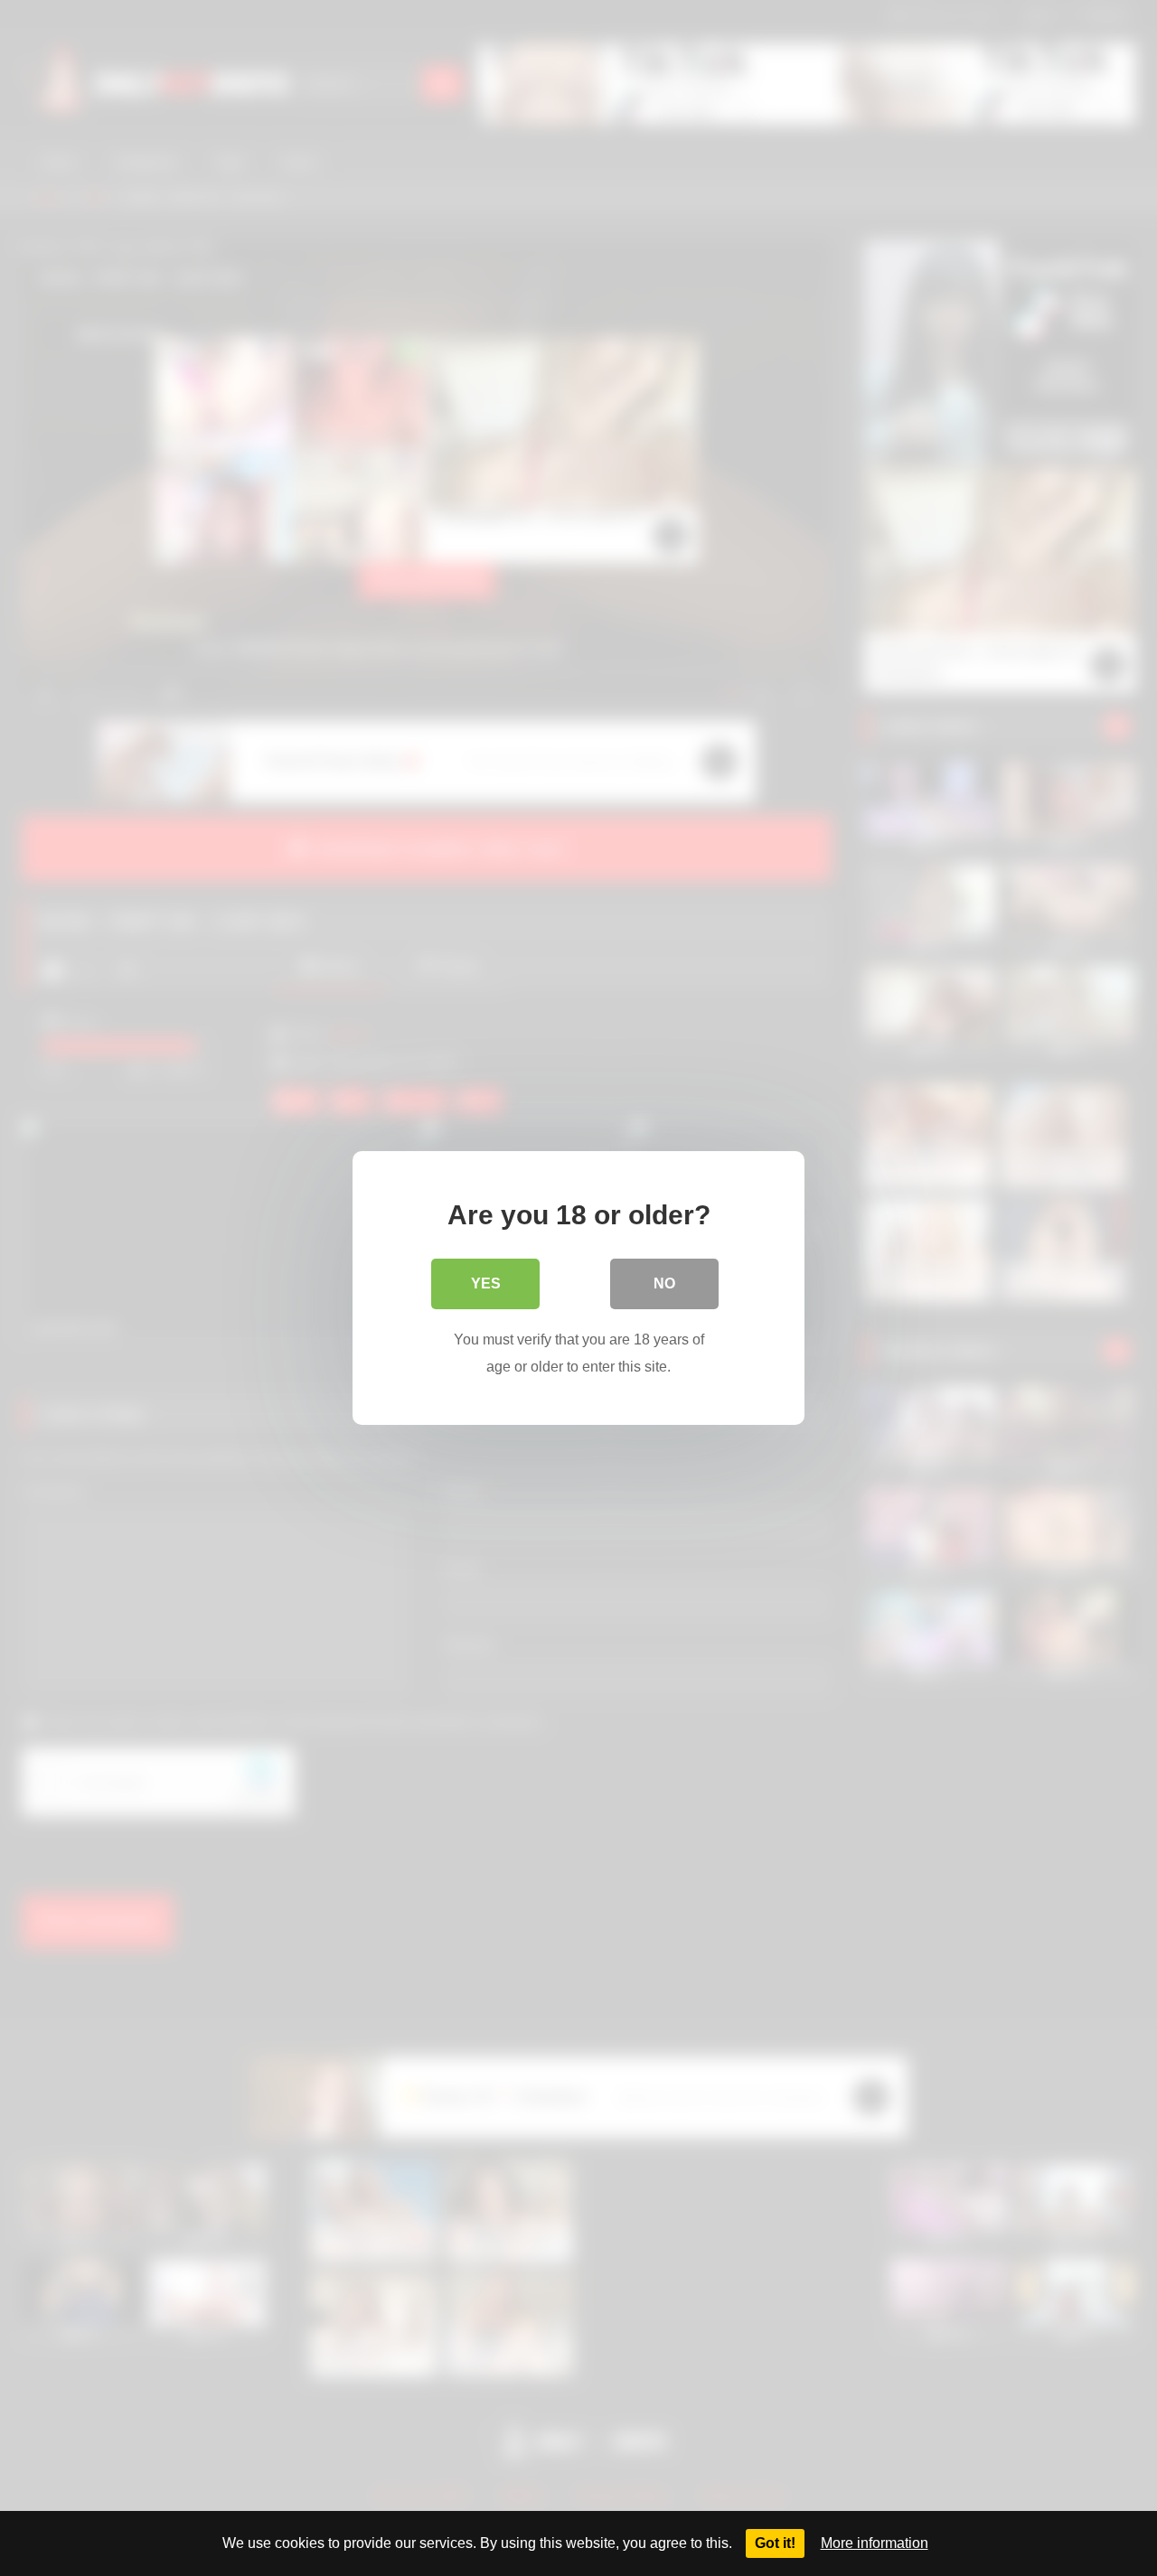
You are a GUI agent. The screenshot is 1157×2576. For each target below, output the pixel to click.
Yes (486, 1283)
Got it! (775, 2543)
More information (875, 2543)
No (664, 1283)
